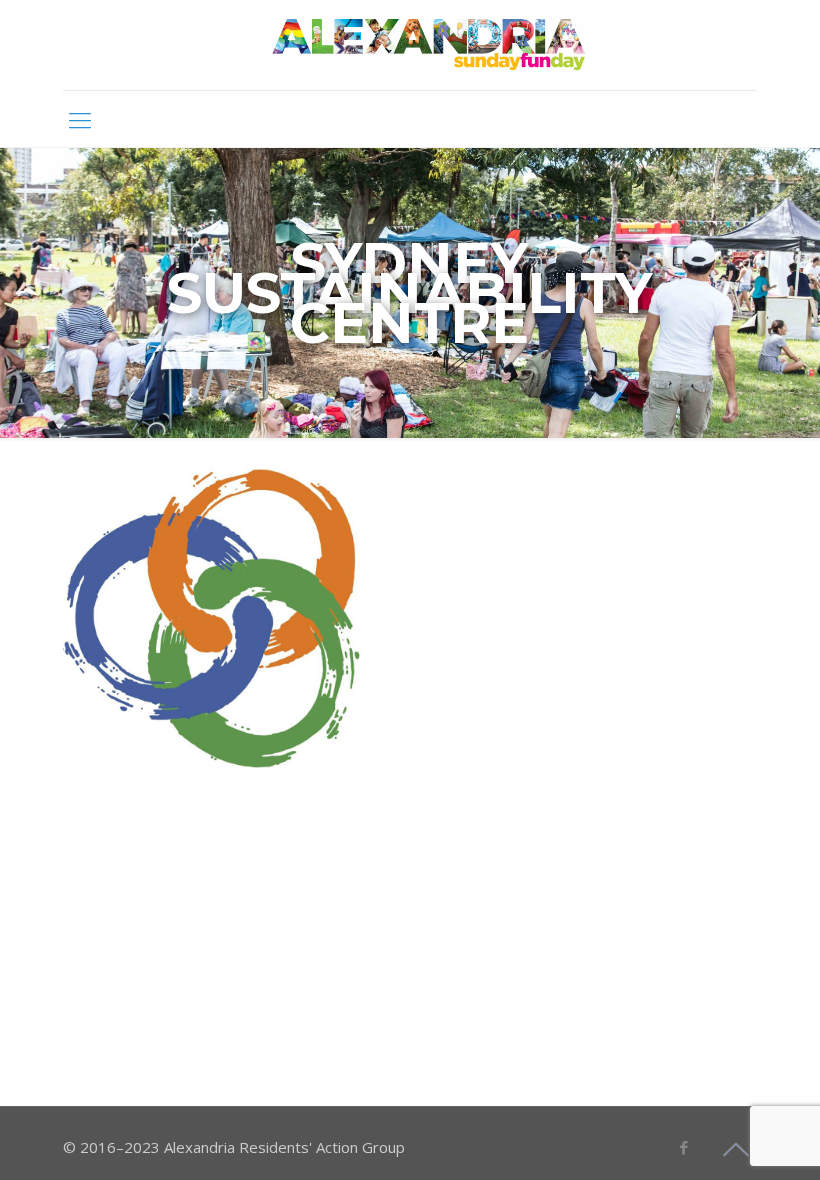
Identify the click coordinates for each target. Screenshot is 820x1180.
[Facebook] (684, 1147)
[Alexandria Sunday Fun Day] (410, 45)
